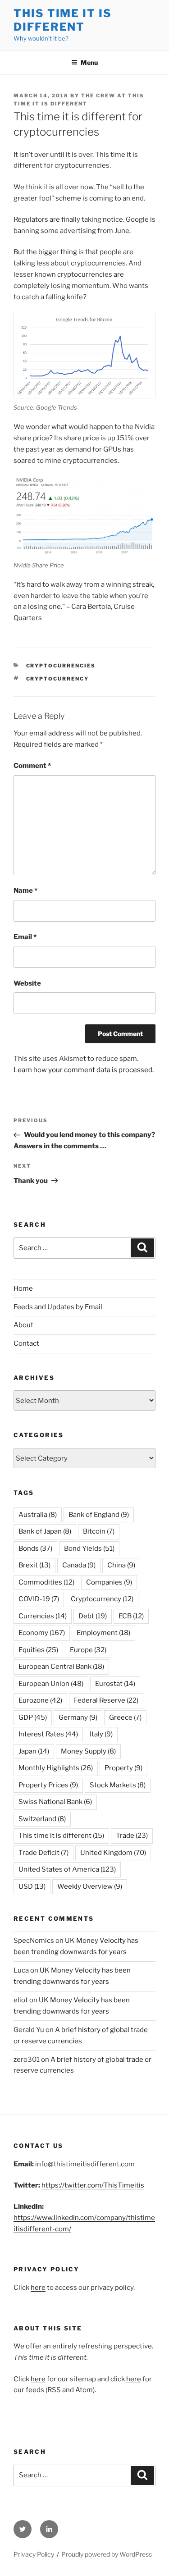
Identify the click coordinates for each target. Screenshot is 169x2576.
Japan (34, 1751)
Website (27, 983)
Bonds (35, 1548)
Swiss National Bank (55, 1802)
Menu (89, 62)
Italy (101, 1734)
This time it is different (61, 1836)
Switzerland (42, 1819)
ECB (131, 1616)
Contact (26, 1343)
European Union (51, 1684)
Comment (32, 766)
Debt (93, 1616)
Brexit (34, 1565)
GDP (33, 1717)
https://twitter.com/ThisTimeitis (93, 2185)
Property (123, 1768)
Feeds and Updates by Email (58, 1307)
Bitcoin (99, 1531)
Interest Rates (48, 1734)
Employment (103, 1633)
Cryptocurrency (58, 679)
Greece (125, 1717)
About (23, 1325)
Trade (132, 1836)
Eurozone (40, 1700)
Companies (109, 1582)
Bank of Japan (45, 1531)
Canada (79, 1565)
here (38, 2288)
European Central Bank (61, 1667)
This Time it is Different (63, 20)
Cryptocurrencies (61, 666)
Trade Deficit (43, 1853)
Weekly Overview (90, 1886)
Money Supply (88, 1751)
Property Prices (48, 1785)
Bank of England (99, 1515)
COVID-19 (39, 1599)
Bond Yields (89, 1548)
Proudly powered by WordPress (107, 2554)
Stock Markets (118, 1785)
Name (25, 891)
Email (25, 937)
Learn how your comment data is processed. (84, 1070)
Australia (38, 1515)
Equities (38, 1650)
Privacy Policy (34, 2554)
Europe (88, 1650)
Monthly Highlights (56, 1768)
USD (32, 1886)
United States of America (67, 1869)
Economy (42, 1633)
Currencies (43, 1616)
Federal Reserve (106, 1700)
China (121, 1565)
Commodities (46, 1582)
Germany (78, 1717)
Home (23, 1288)
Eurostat (115, 1684)
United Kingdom (113, 1853)
